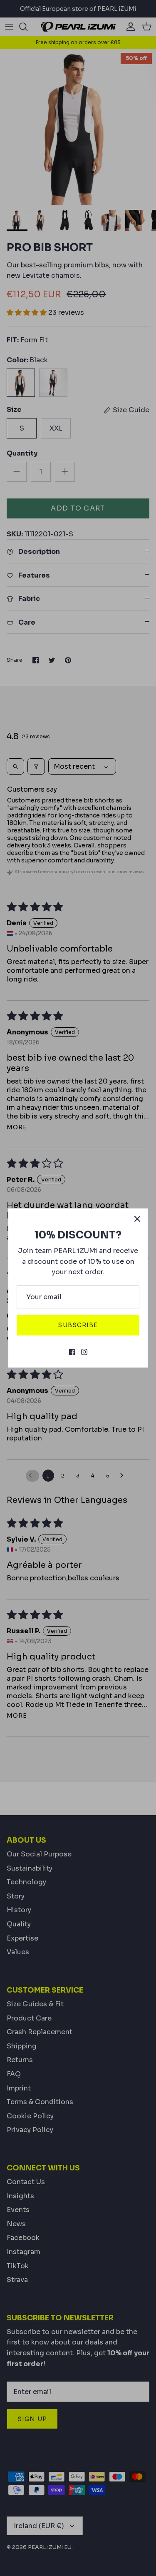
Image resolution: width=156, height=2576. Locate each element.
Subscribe (78, 1325)
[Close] (137, 1219)
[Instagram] (84, 1352)
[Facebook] (72, 1352)
